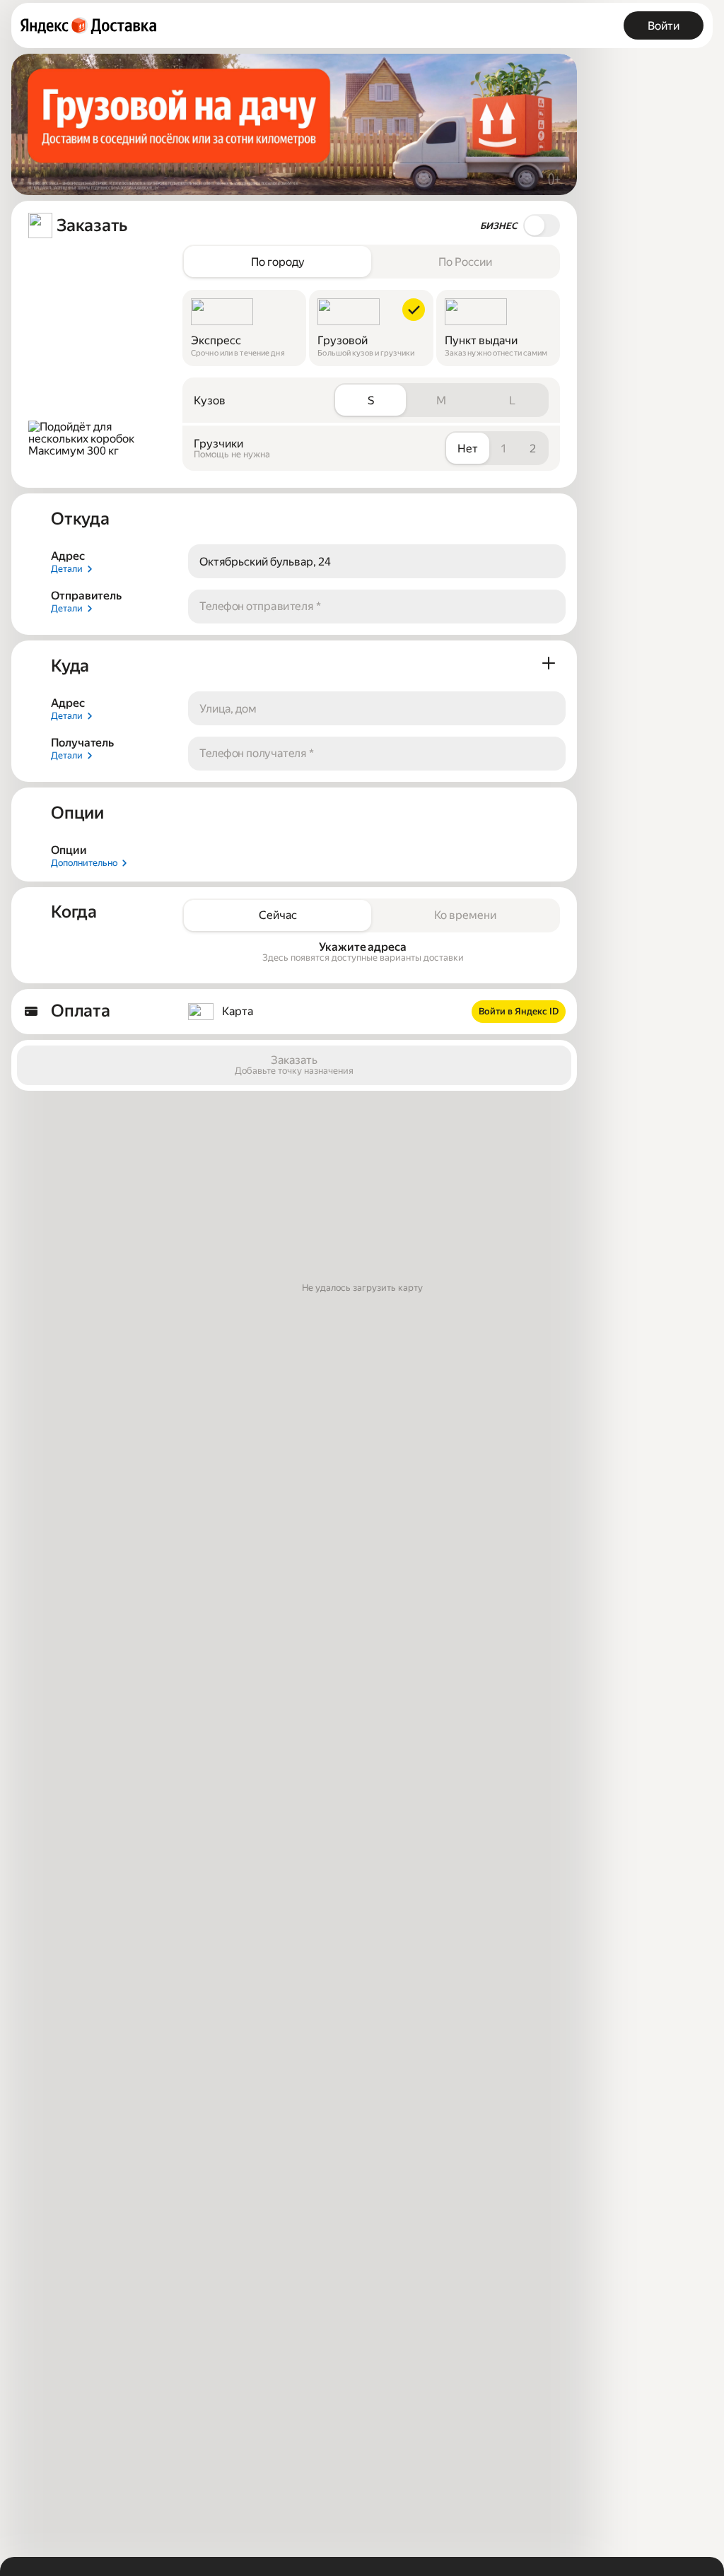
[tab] (278, 262)
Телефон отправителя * (260, 606)
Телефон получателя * (257, 753)
